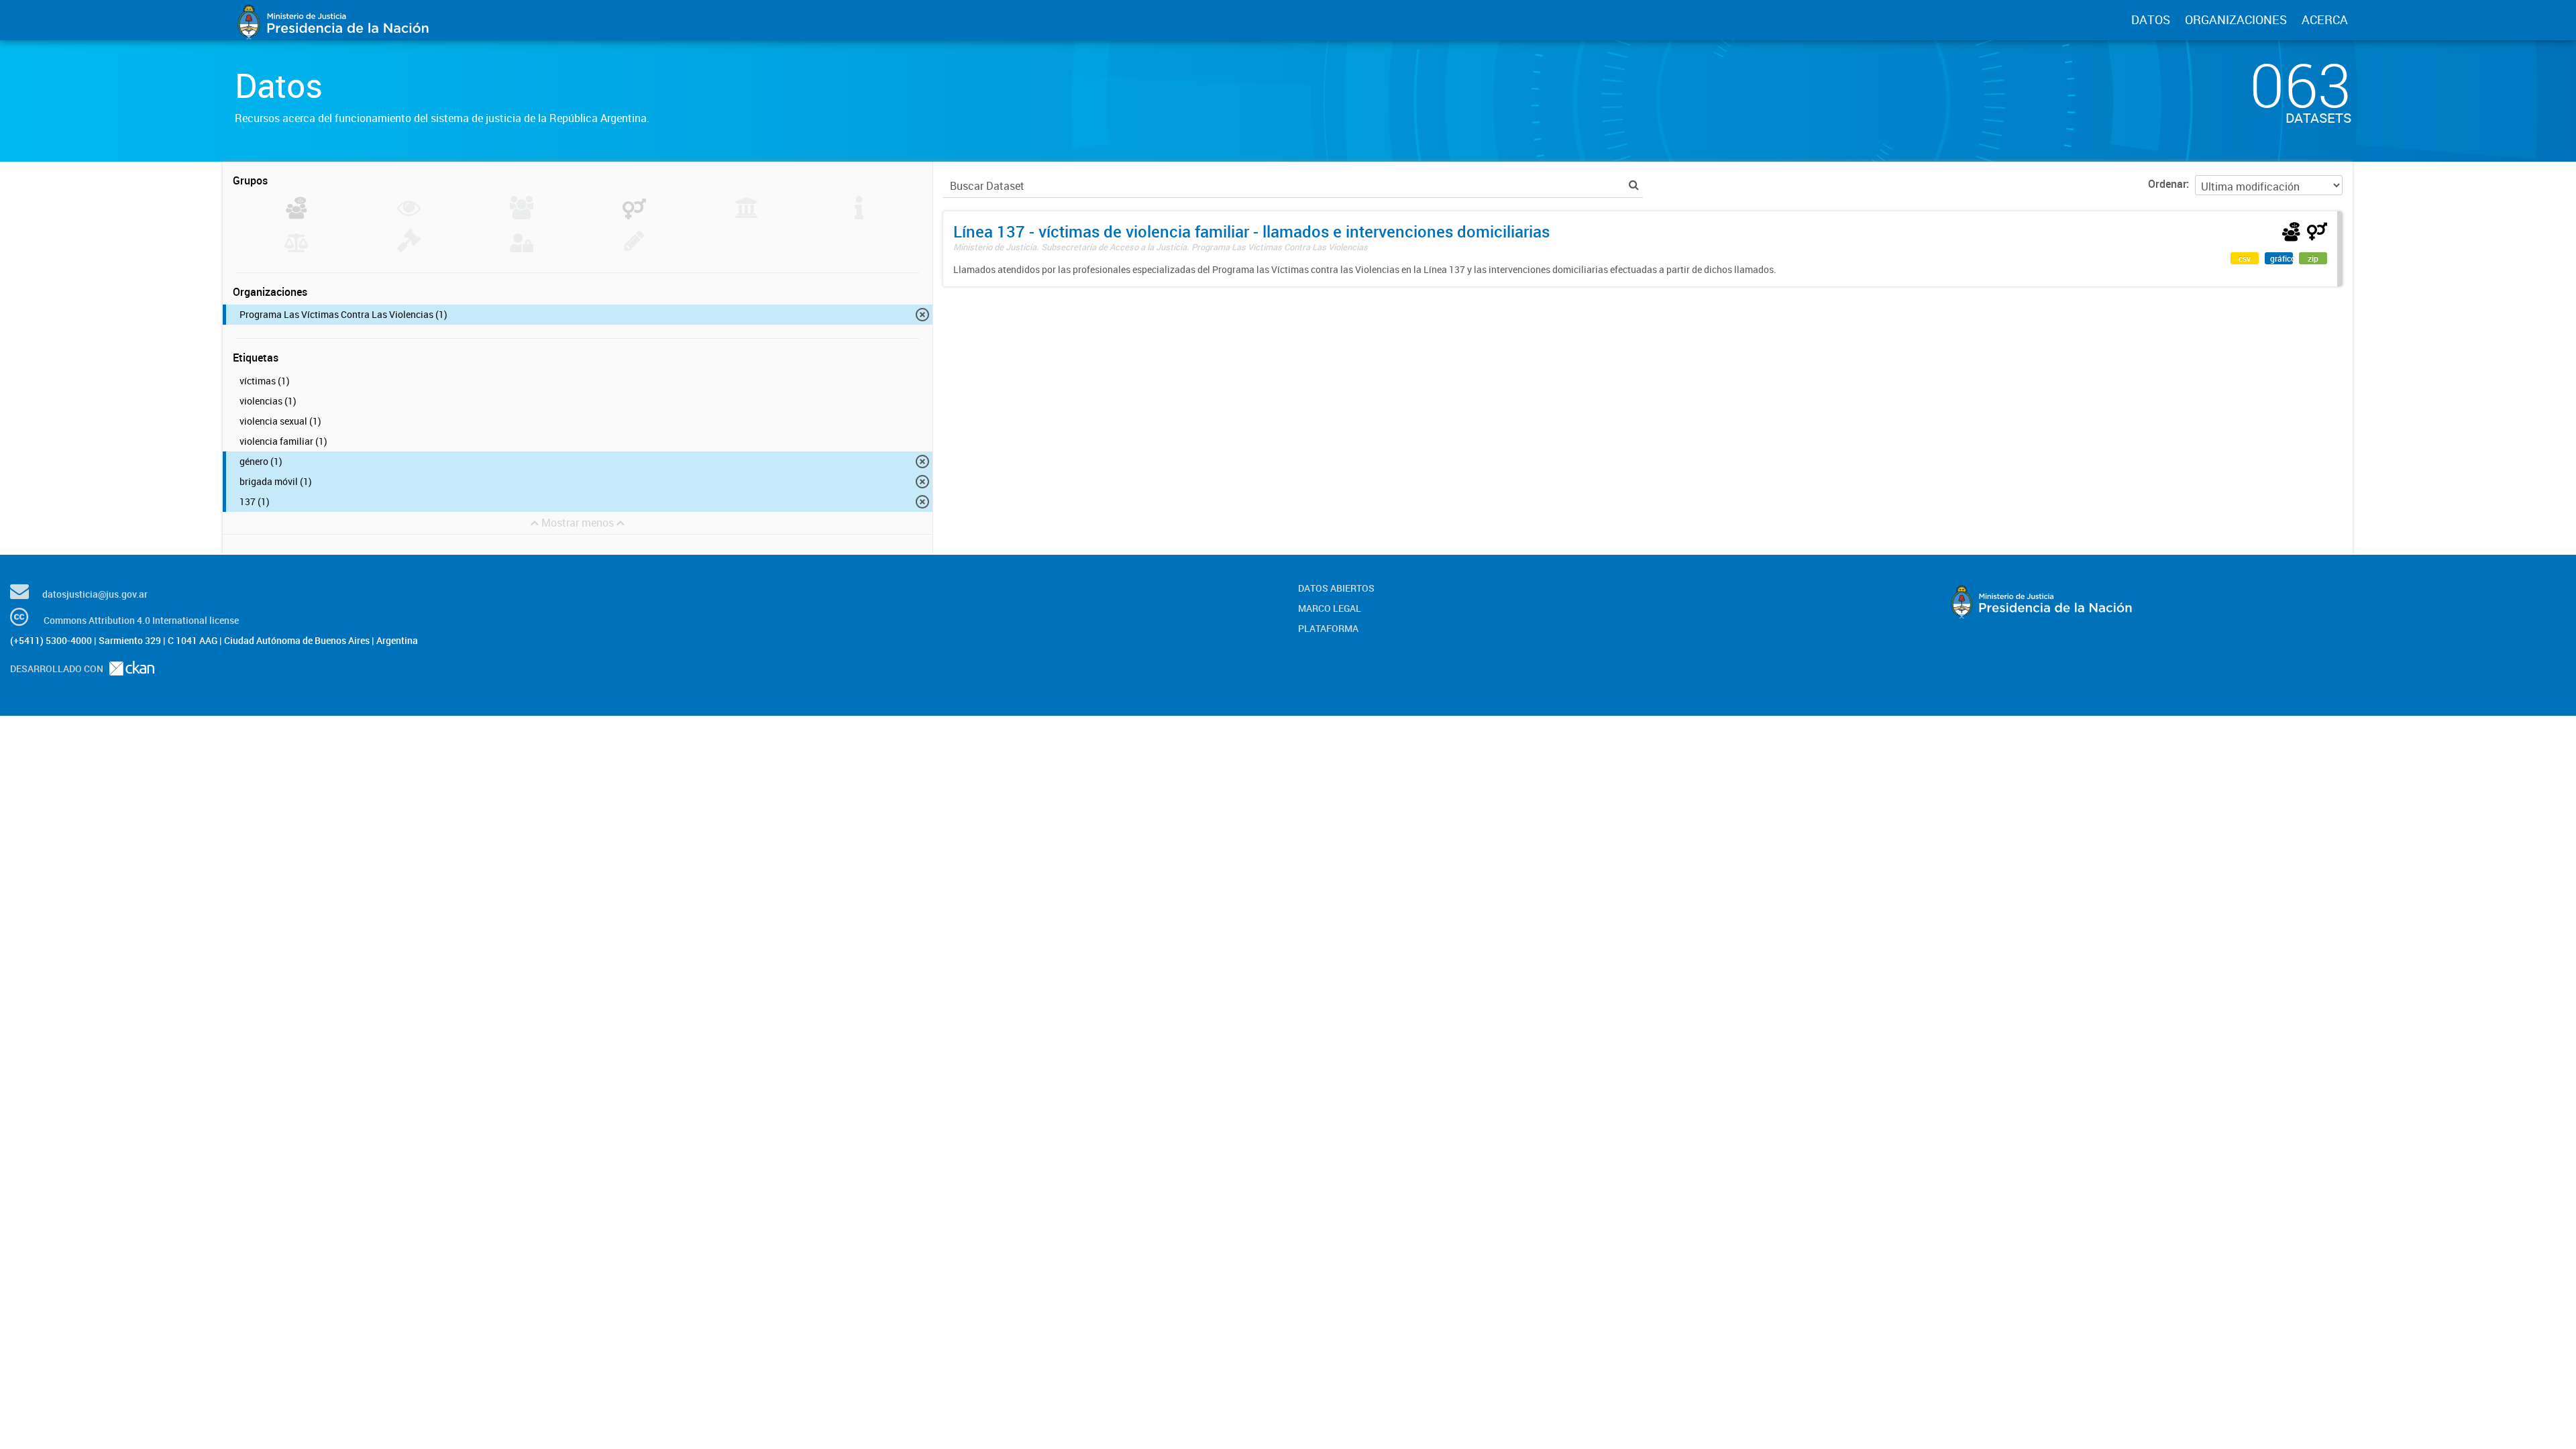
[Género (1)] (634, 215)
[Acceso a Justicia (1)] (296, 215)
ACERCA (2325, 19)
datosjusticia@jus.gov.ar (95, 594)
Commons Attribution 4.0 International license (141, 620)
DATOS (2151, 19)
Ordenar (2167, 184)
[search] (1634, 185)
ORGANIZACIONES (2236, 19)
